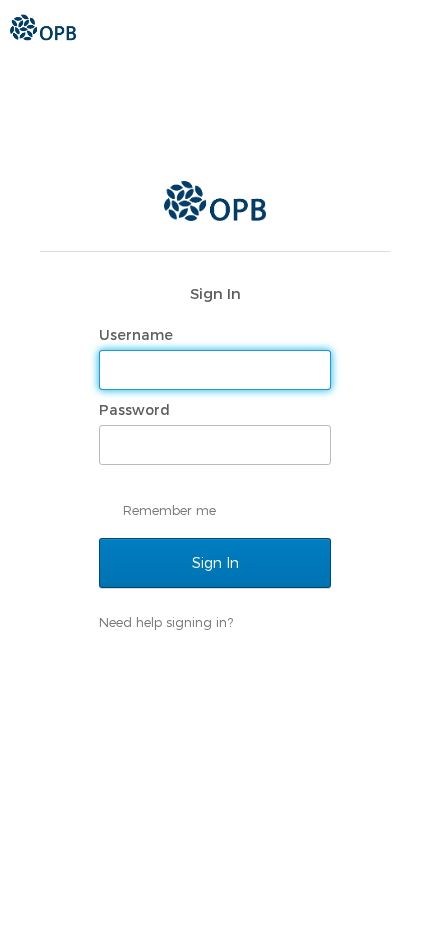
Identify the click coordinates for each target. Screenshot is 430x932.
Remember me (169, 510)
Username (138, 335)
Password (136, 410)
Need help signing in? (166, 622)
